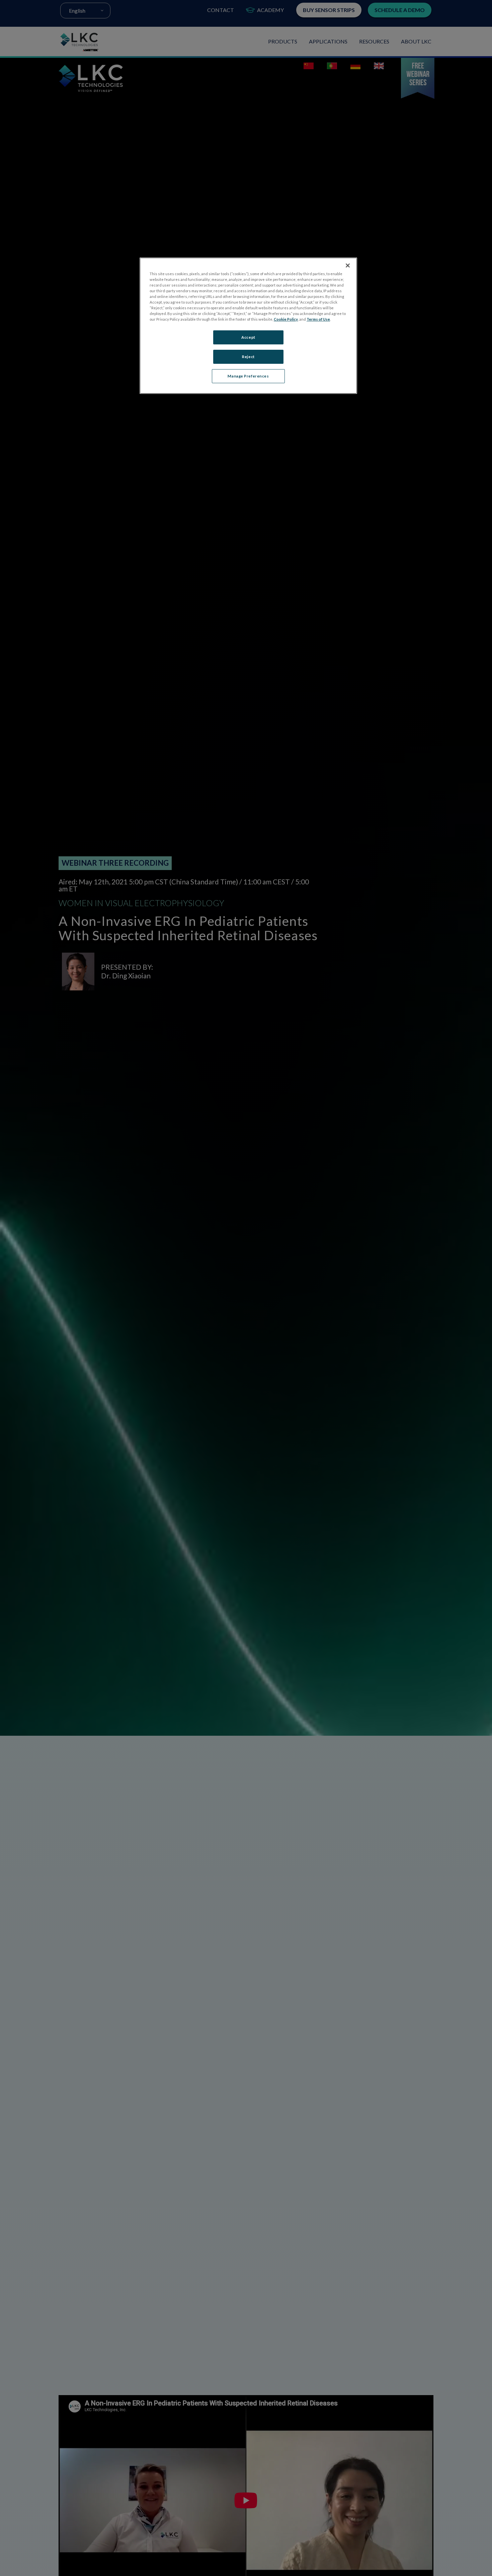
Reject (248, 357)
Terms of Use (318, 319)
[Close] (348, 265)
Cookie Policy (286, 319)
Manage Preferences (248, 376)
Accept (248, 338)
